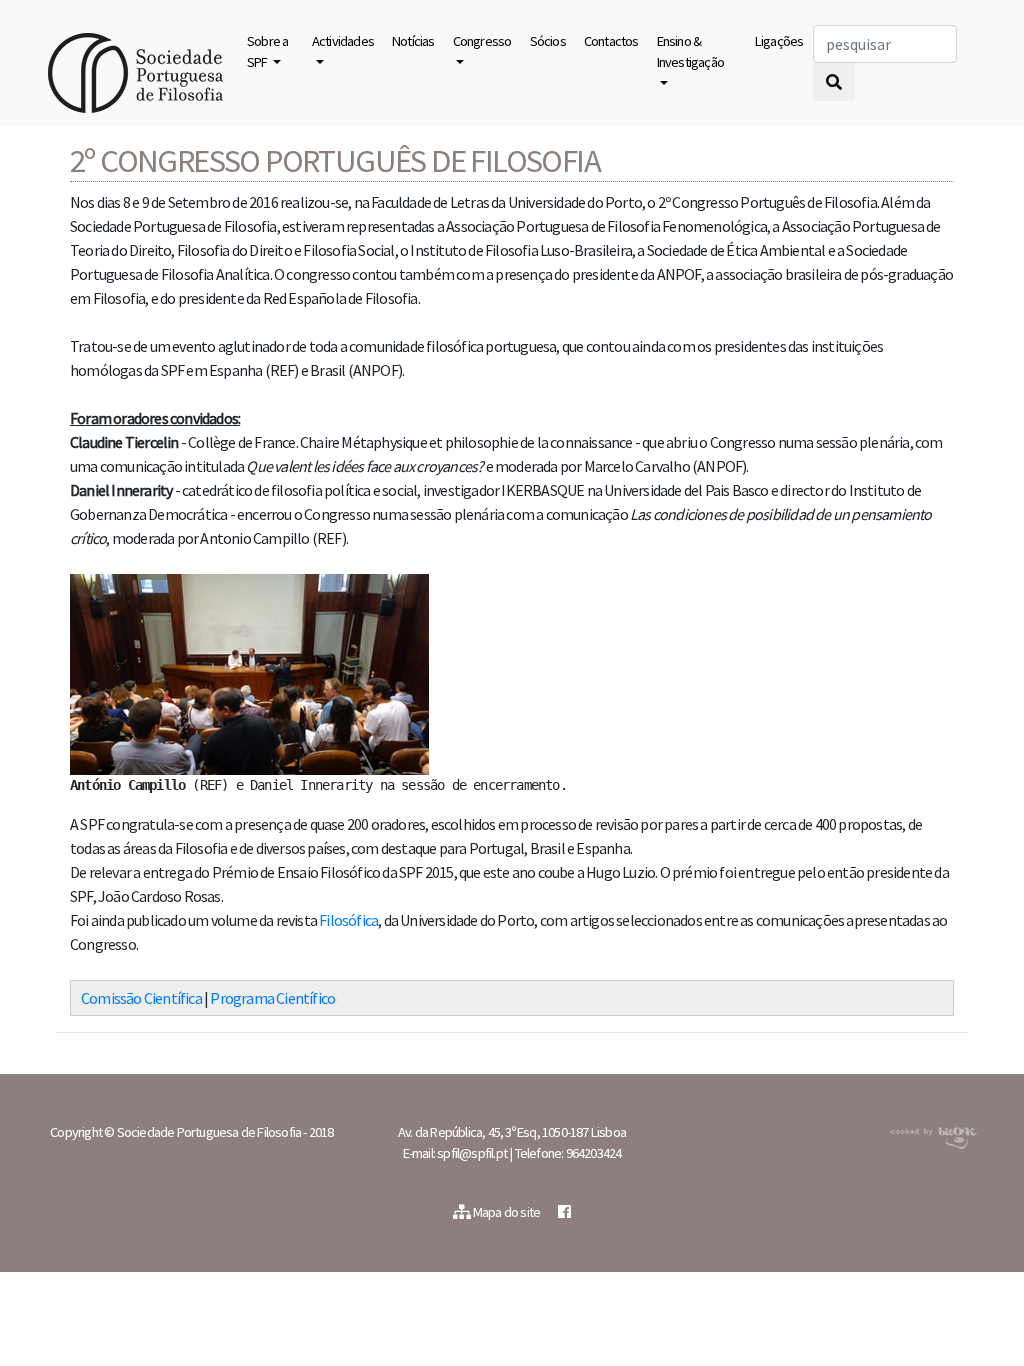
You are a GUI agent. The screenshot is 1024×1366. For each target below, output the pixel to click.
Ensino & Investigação (690, 52)
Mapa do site (507, 1212)
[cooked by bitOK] (931, 1134)
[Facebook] (564, 1212)
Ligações (779, 41)
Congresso (482, 41)
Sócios (548, 41)
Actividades (343, 41)
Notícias (413, 41)
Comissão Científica (141, 998)
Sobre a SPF (267, 52)
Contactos (611, 41)
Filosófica (348, 920)
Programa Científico (272, 998)
